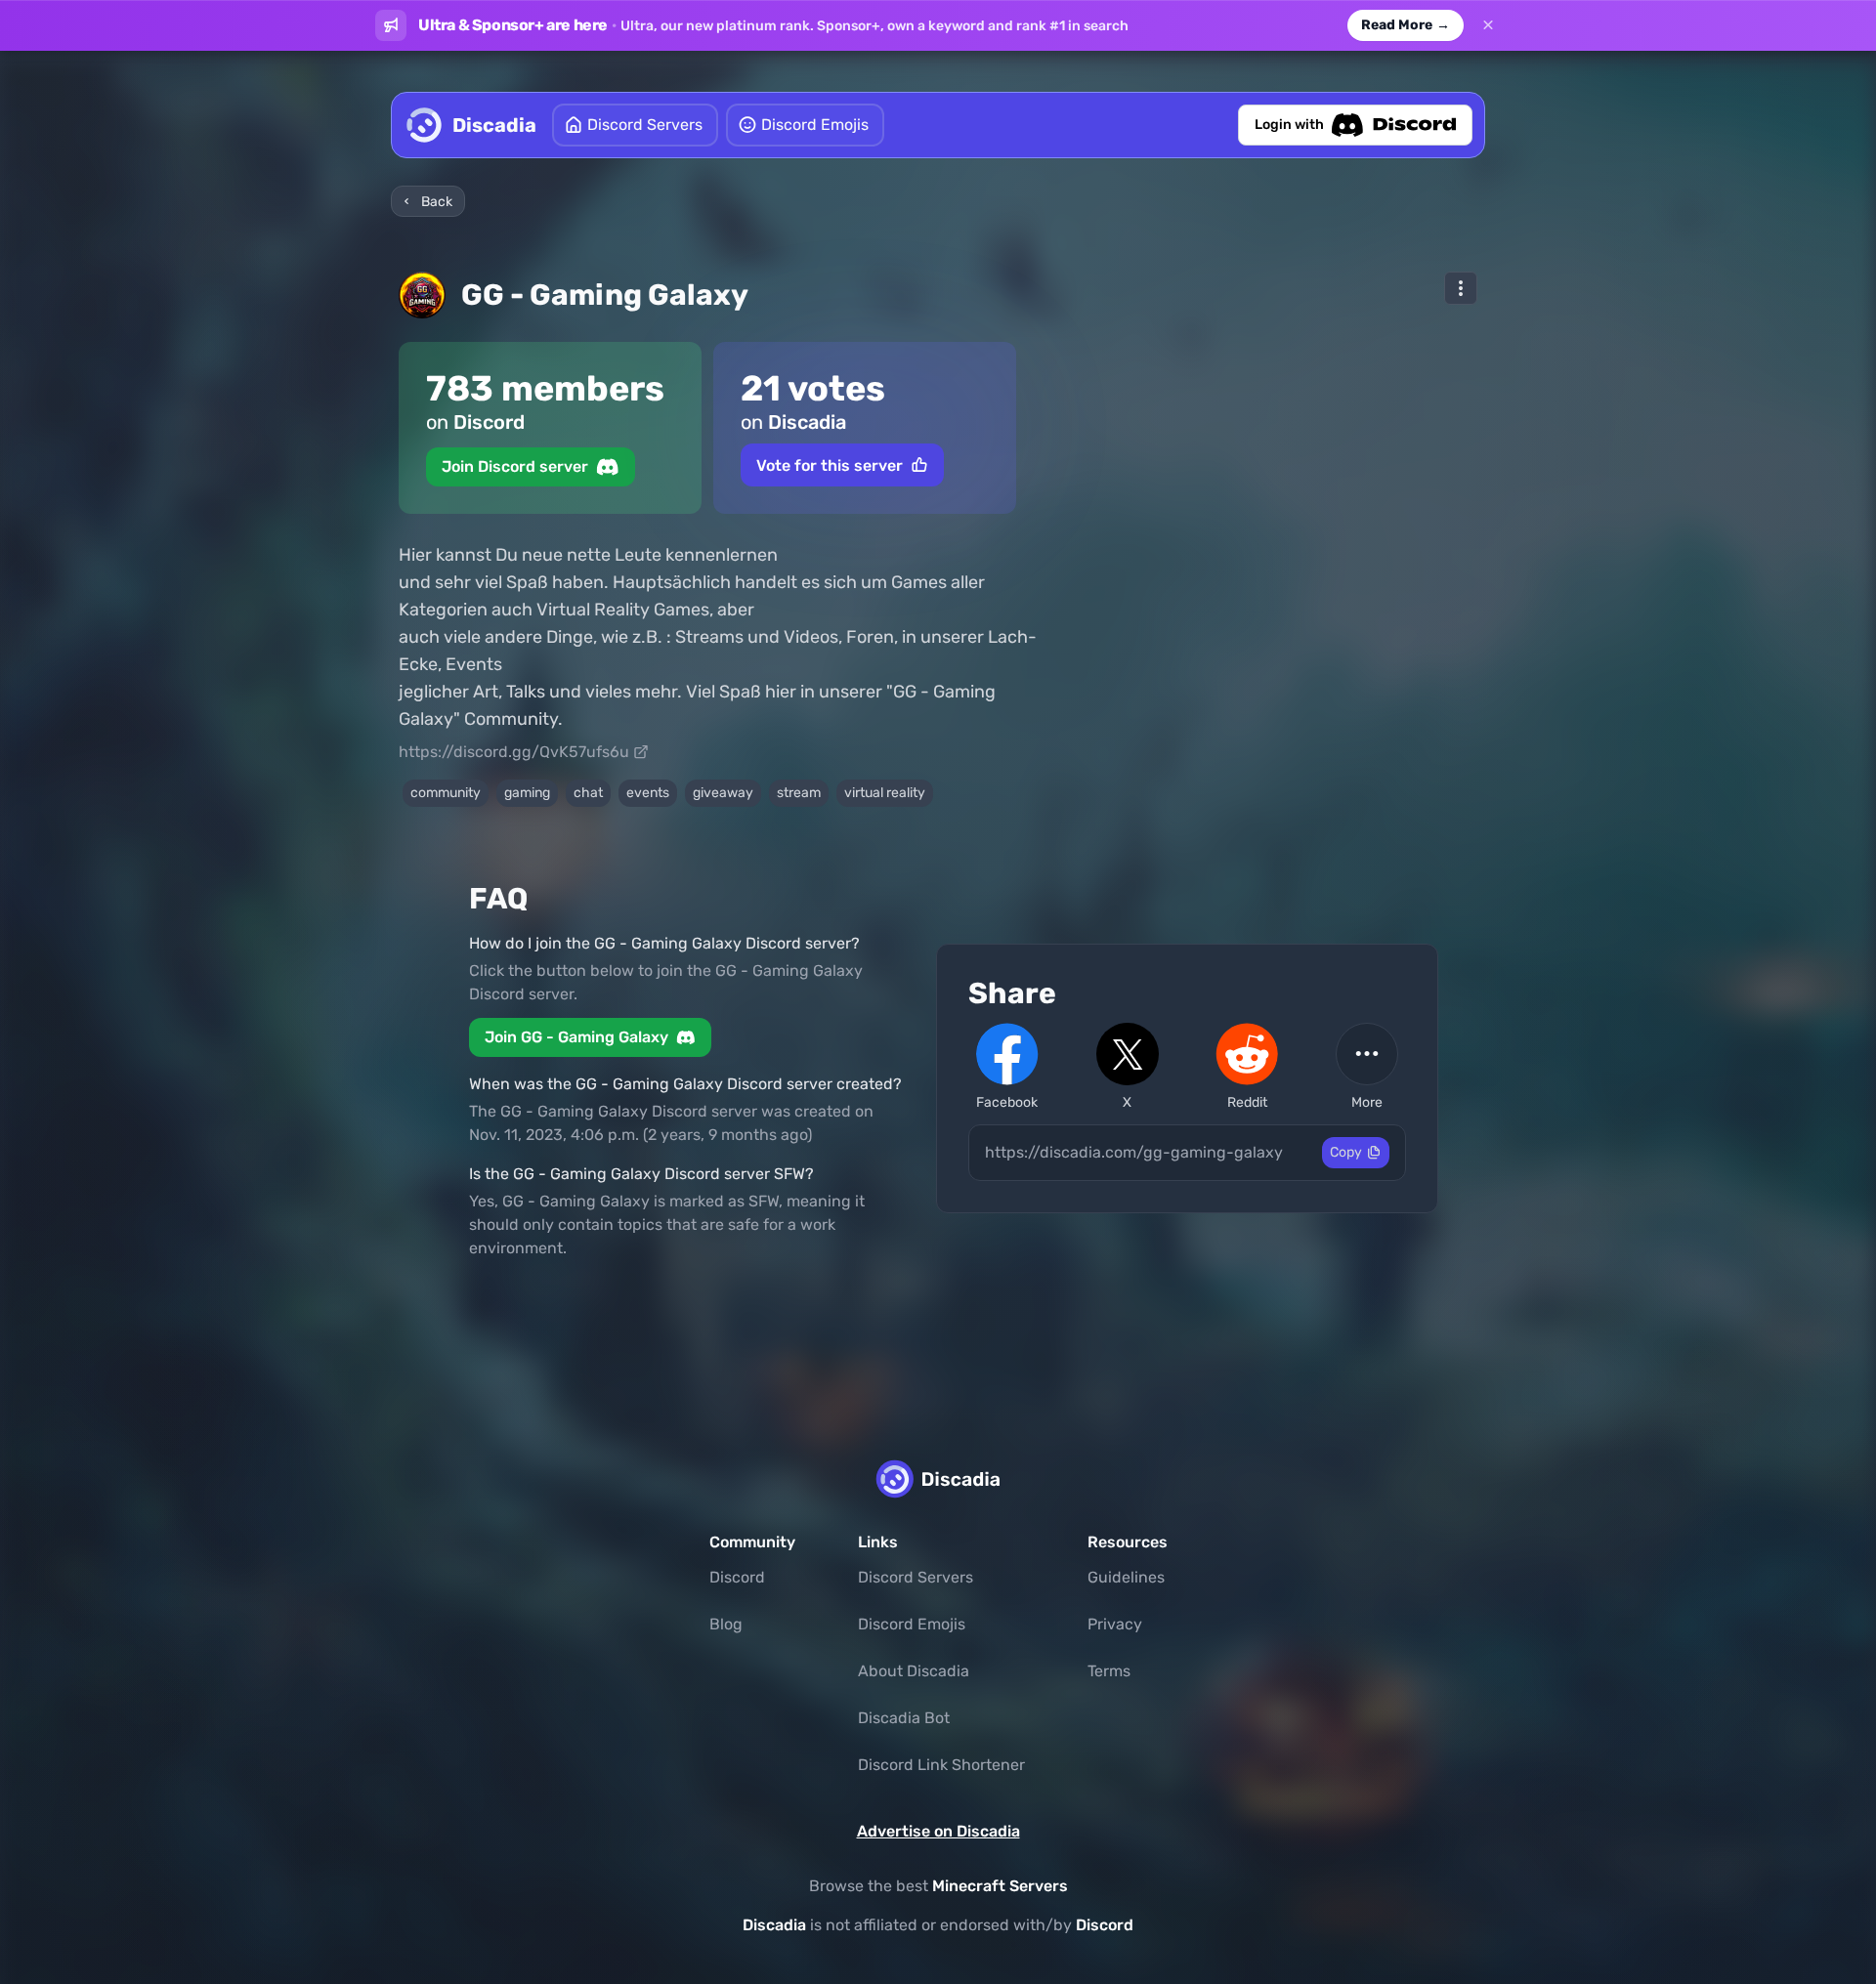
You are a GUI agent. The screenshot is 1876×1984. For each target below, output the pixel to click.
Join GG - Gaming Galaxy (576, 1037)
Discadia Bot (904, 1718)
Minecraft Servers (1000, 1886)
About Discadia (914, 1671)
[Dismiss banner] (1488, 25)
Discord (737, 1577)
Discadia (774, 1925)
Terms (1109, 1671)
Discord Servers (916, 1577)
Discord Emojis (912, 1624)
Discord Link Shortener (941, 1765)
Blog (726, 1624)
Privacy (1115, 1624)
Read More (1406, 25)
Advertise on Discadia (938, 1831)
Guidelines (1126, 1577)
